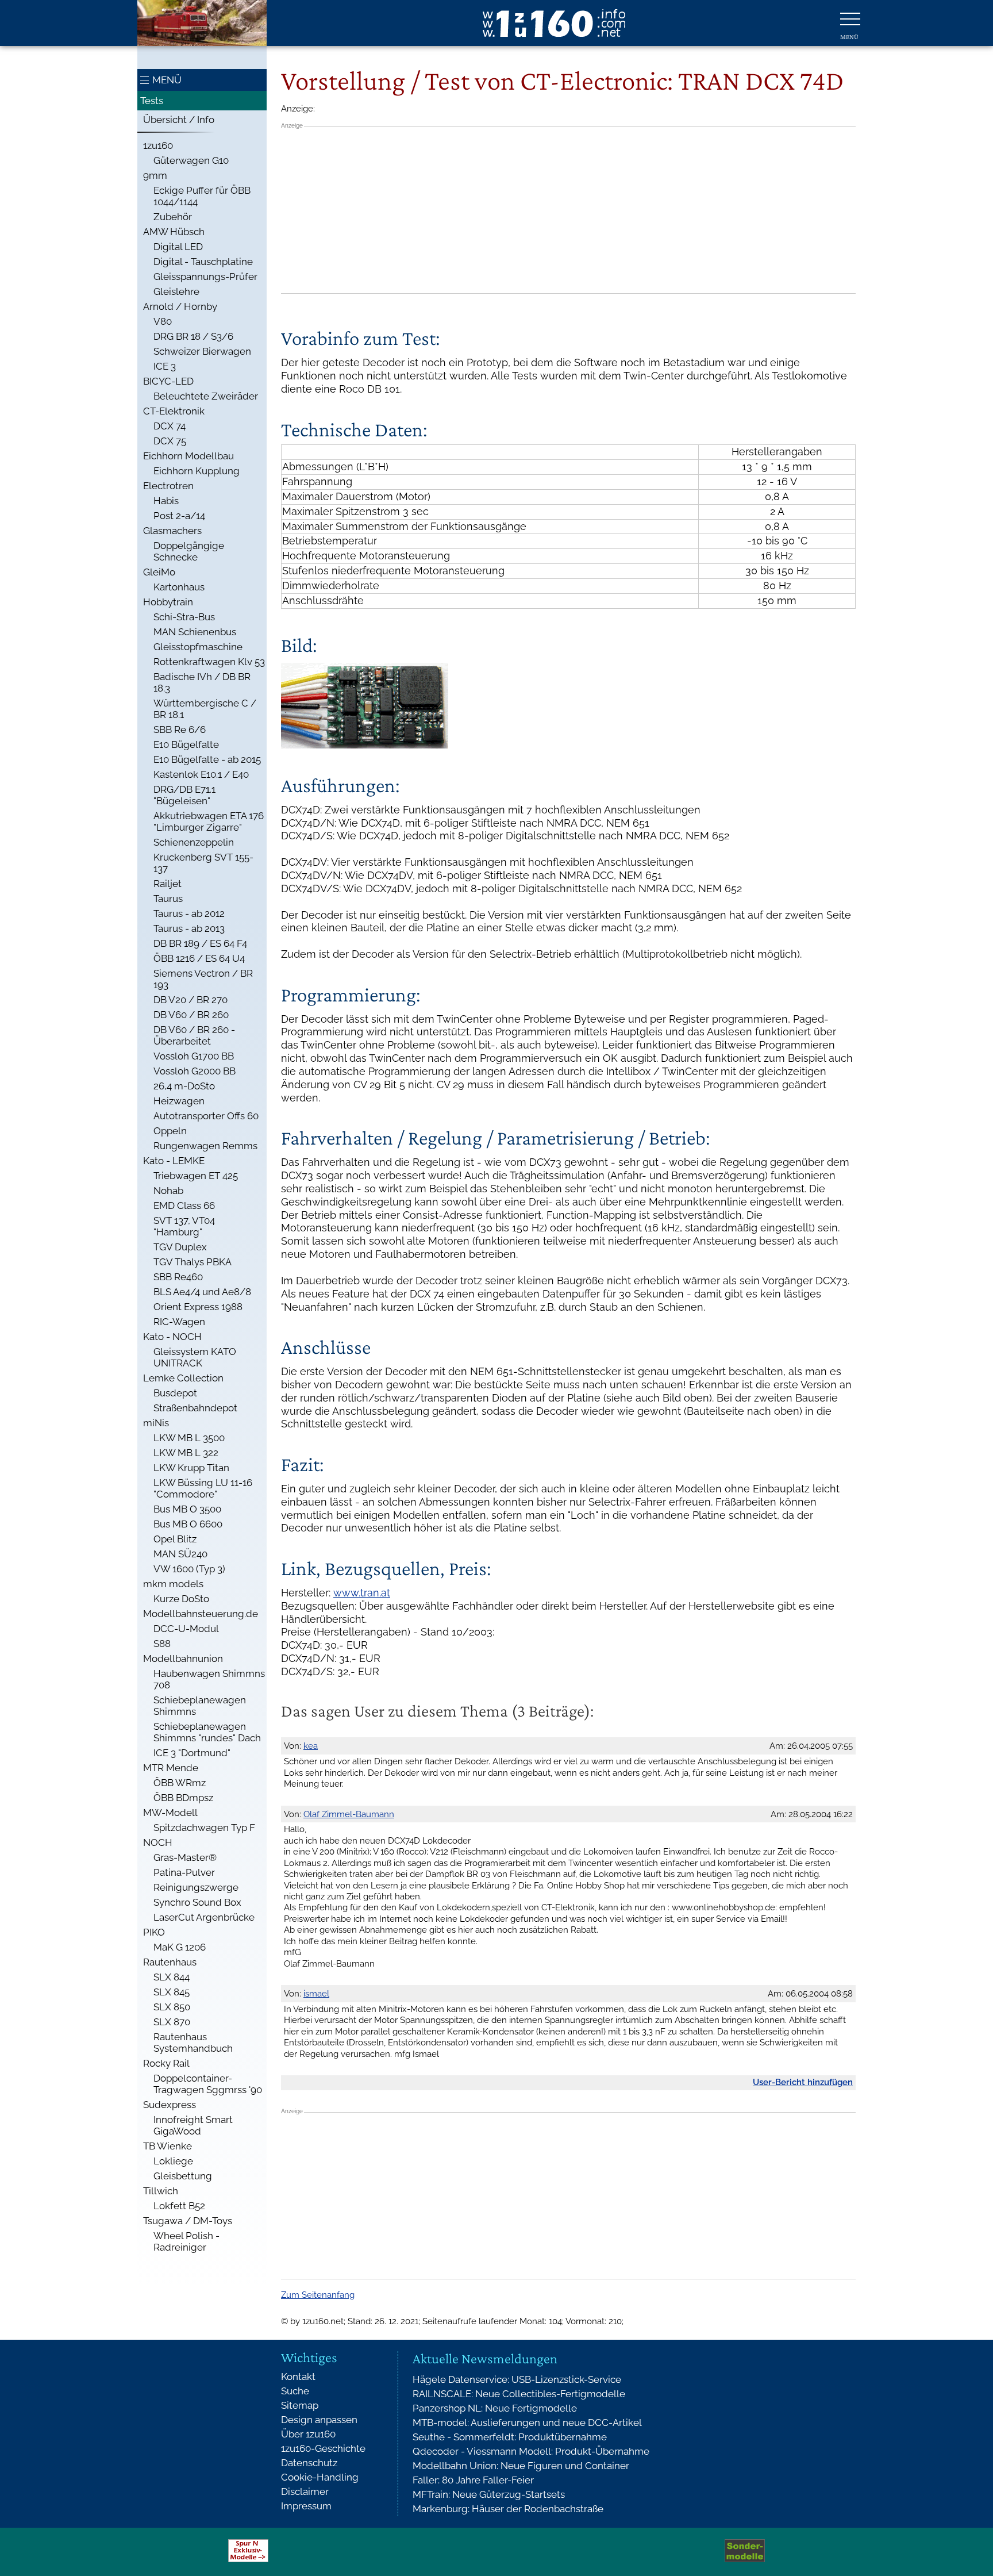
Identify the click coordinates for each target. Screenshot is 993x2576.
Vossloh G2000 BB (195, 1071)
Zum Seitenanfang (318, 2295)
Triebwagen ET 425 (196, 1176)
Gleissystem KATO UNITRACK (195, 1357)
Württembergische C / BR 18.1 (205, 709)
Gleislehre (176, 291)
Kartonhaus (179, 587)
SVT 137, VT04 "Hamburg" (184, 1226)
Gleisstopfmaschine (198, 647)
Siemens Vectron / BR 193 (203, 979)
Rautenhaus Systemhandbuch (193, 2043)
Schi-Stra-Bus (184, 617)
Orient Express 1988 (198, 1307)
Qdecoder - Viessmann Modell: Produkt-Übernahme (531, 2451)
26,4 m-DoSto (184, 1086)
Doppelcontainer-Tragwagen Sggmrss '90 (208, 2084)
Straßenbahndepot (195, 1408)
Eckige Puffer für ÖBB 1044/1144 (202, 196)
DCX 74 (170, 426)
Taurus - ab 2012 (189, 913)
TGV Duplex (180, 1247)
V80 (163, 321)
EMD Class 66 (184, 1206)
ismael (316, 1994)
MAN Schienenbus (195, 632)
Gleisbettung (183, 2176)
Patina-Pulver (184, 1872)
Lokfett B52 (179, 2206)
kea (311, 1746)
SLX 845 (172, 1992)
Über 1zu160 (308, 2434)
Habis (166, 501)
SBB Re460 (178, 1277)
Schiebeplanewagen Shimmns (200, 1706)
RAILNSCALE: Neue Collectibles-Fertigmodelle (519, 2394)
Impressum (306, 2506)
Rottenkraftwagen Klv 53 (209, 662)
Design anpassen (319, 2420)
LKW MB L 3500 (189, 1438)
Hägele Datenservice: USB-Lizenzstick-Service (517, 2379)
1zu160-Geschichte (323, 2448)
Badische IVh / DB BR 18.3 (202, 682)
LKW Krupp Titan (191, 1468)
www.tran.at (362, 1593)
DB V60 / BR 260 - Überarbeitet (194, 1035)
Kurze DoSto (181, 1599)
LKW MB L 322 (186, 1453)
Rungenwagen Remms (205, 1146)
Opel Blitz (175, 1539)
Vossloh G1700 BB (194, 1056)
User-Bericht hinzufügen (803, 2082)
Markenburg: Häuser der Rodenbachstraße (508, 2509)
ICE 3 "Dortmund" (192, 1753)
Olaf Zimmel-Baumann (349, 1814)
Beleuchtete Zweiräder (206, 396)
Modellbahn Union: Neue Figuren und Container (521, 2466)
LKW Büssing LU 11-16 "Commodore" (203, 1488)
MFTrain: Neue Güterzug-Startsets (489, 2494)
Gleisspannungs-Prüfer (205, 277)
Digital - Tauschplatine (203, 262)
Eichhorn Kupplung (197, 471)
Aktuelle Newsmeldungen (485, 2359)
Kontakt (298, 2377)
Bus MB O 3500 (187, 1509)
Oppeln (170, 1131)
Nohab (168, 1191)
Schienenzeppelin (194, 842)
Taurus (168, 899)
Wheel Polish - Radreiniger (186, 2241)
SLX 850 (172, 2007)
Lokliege (173, 2161)
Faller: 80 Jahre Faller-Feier (473, 2480)
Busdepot (175, 1393)
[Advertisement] (568, 210)
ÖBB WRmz (180, 1783)
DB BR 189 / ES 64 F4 (200, 943)
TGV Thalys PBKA (193, 1262)
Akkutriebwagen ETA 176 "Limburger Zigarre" (209, 821)
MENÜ (167, 80)
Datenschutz (309, 2463)
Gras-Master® (185, 1857)
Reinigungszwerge (196, 1887)
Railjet (168, 884)
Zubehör (173, 217)
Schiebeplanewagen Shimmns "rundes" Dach (207, 1732)
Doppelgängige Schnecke (189, 551)
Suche (295, 2391)
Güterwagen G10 (191, 160)
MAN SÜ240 (180, 1554)
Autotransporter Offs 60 (206, 1116)
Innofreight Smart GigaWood (193, 2125)
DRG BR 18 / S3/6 (193, 336)
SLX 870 (172, 2022)
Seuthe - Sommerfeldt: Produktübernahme (510, 2437)
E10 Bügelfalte (186, 744)
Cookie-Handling (320, 2477)
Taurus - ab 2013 (189, 928)
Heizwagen (179, 1101)
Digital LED (178, 247)
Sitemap (300, 2405)
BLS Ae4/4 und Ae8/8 (202, 1292)
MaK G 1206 (180, 1947)
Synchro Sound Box (197, 1902)
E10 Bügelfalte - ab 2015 (207, 759)
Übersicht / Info (179, 120)
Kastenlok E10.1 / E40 (201, 774)
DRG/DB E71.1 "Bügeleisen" (184, 795)
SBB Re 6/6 (180, 730)
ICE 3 (165, 366)
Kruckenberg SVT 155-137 (203, 863)
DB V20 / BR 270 (190, 1000)
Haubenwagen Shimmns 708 (209, 1679)
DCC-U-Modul (186, 1629)
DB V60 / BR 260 (191, 1015)
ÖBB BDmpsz (183, 1798)
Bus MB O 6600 (188, 1524)
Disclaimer (305, 2491)
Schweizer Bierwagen (202, 351)
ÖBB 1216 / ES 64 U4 (199, 958)
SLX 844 (172, 1977)
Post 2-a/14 (179, 516)
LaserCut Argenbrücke (204, 1917)
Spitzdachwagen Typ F (204, 1828)
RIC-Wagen (179, 1322)
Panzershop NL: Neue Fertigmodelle (495, 2408)
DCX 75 (170, 441)
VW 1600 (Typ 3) (189, 1569)
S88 (162, 1644)
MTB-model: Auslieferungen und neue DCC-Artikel (527, 2423)
